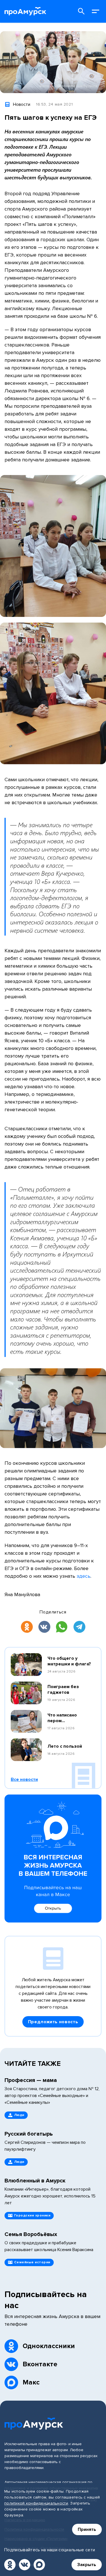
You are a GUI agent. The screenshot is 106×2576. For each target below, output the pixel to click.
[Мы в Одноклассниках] (10, 2565)
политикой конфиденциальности (36, 2503)
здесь (84, 1576)
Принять (87, 2529)
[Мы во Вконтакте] (25, 2565)
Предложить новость (53, 2022)
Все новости (24, 1779)
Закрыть (87, 2565)
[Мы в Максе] (39, 2565)
